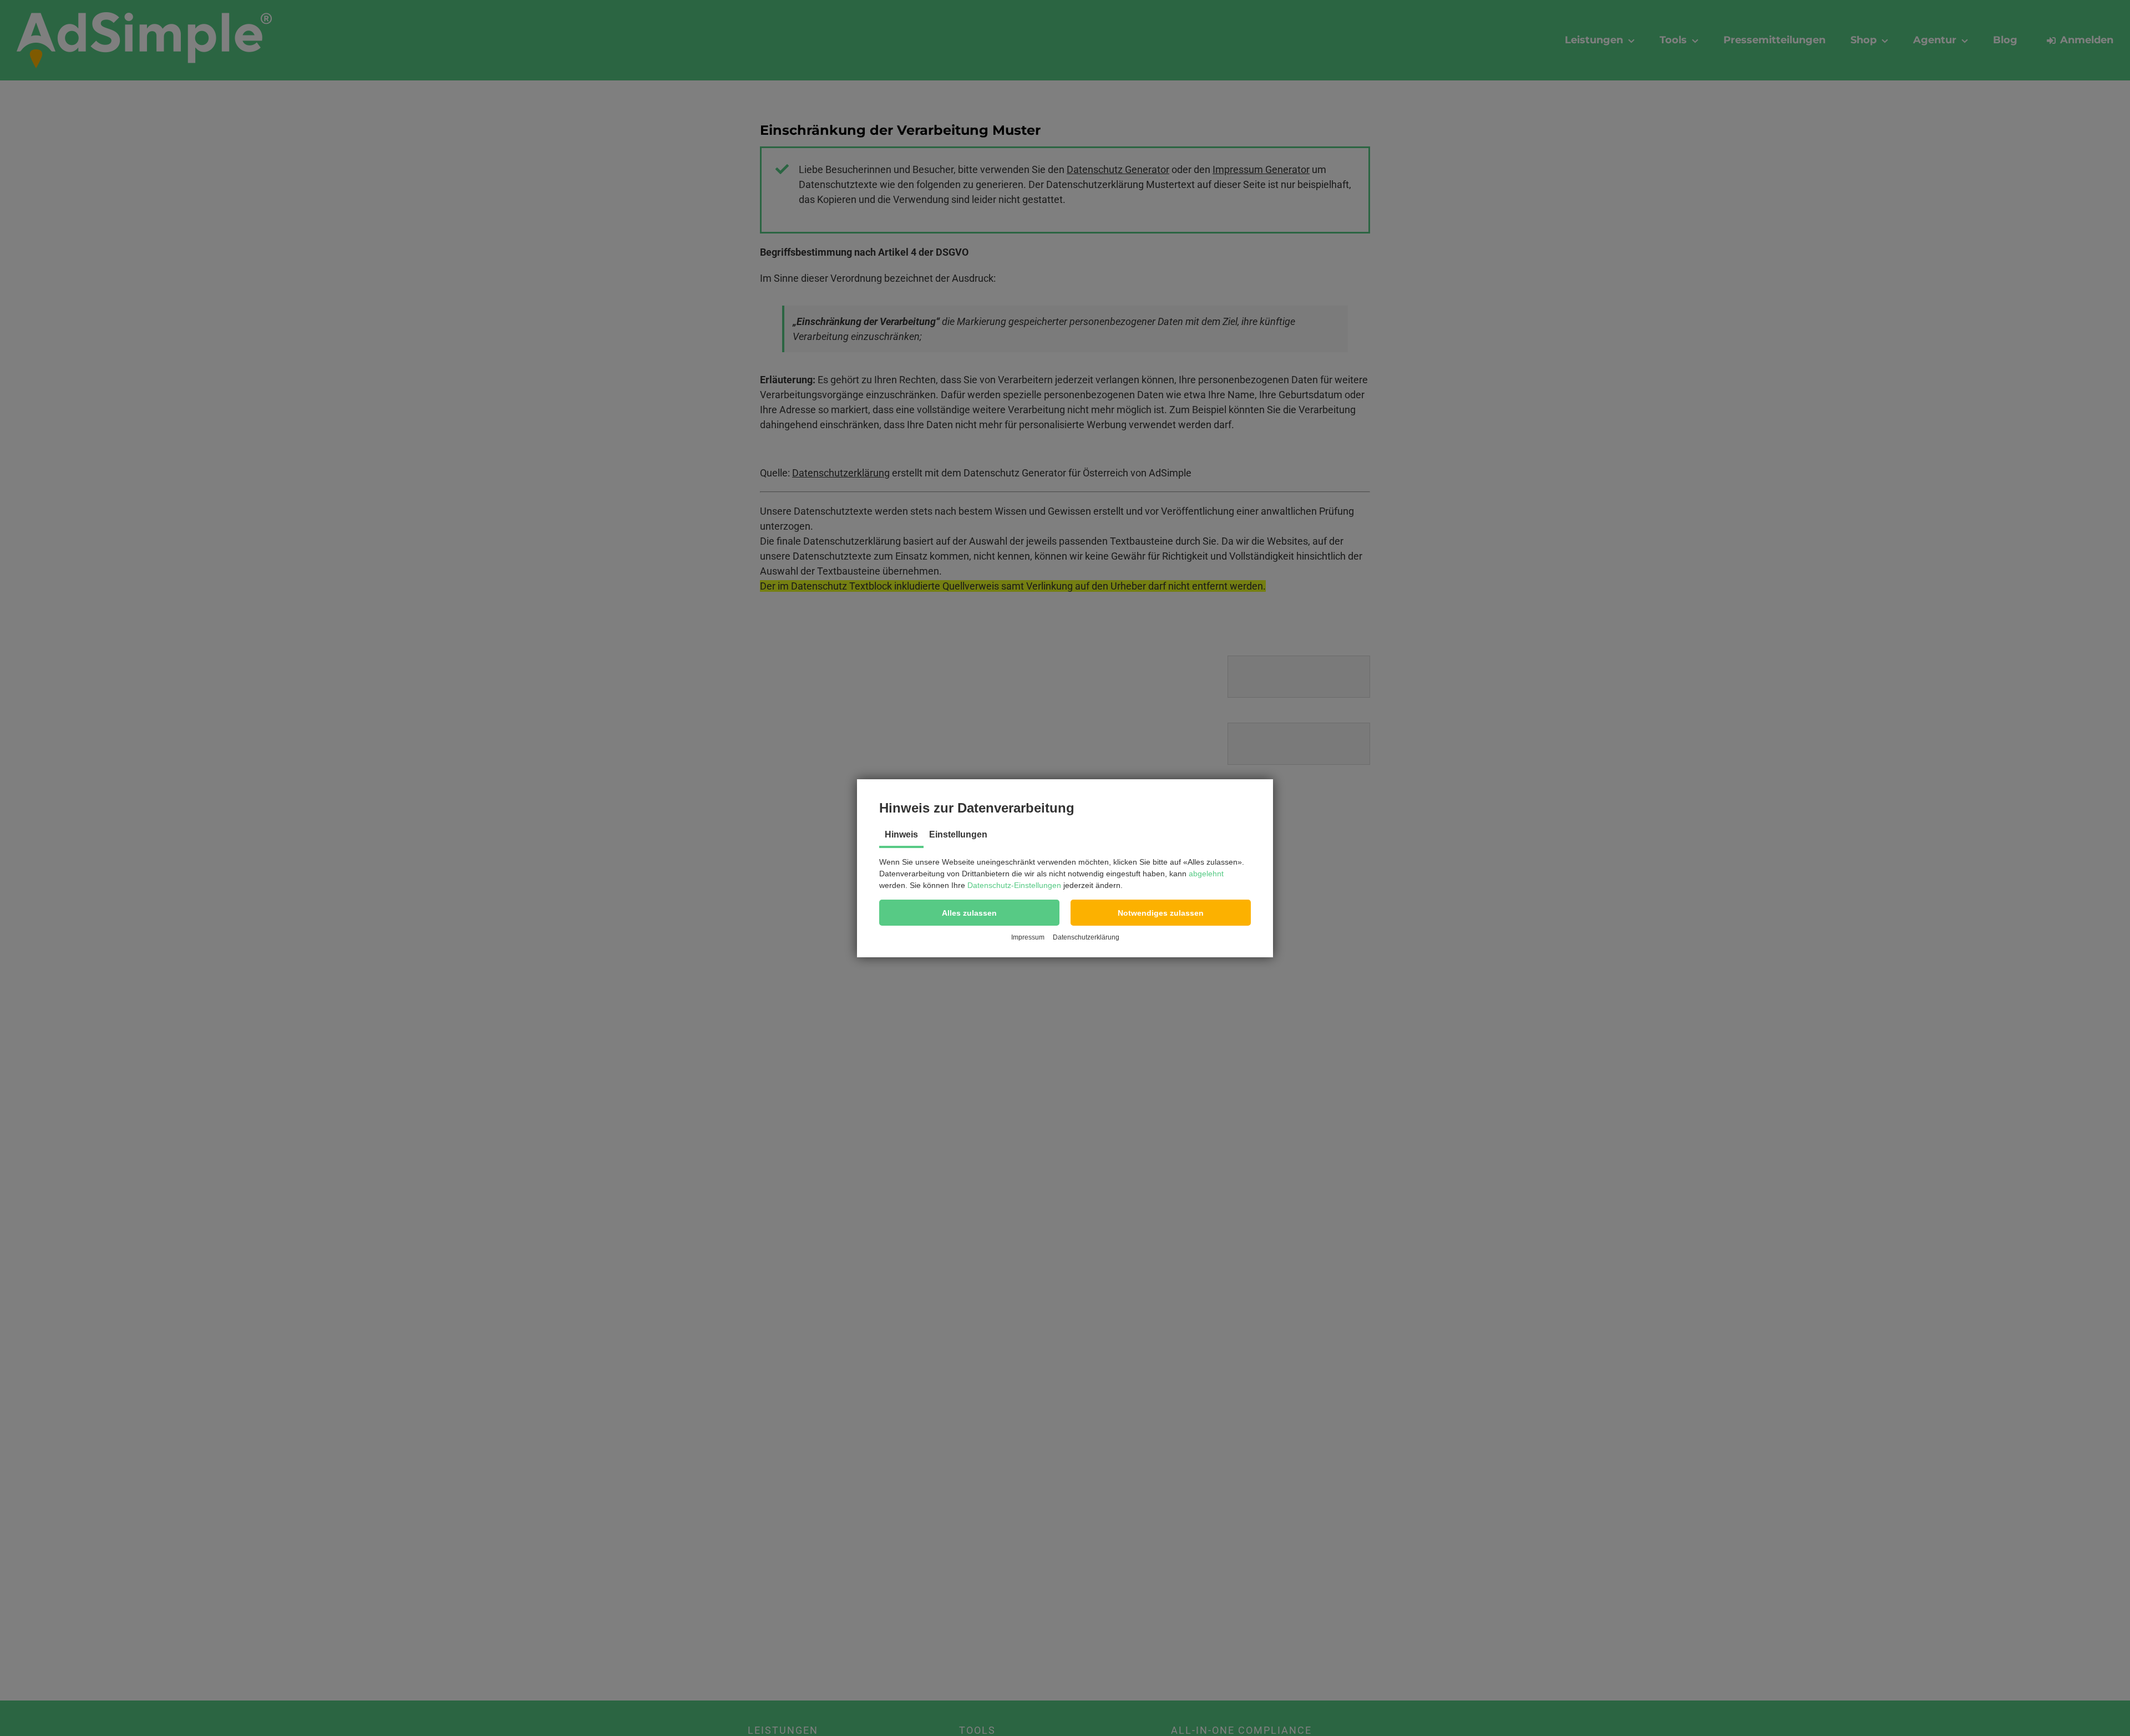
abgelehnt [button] (1206, 874)
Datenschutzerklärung (1086, 937)
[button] (969, 913)
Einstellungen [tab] (958, 834)
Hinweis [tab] (901, 834)
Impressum (1028, 937)
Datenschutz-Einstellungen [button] (1014, 885)
